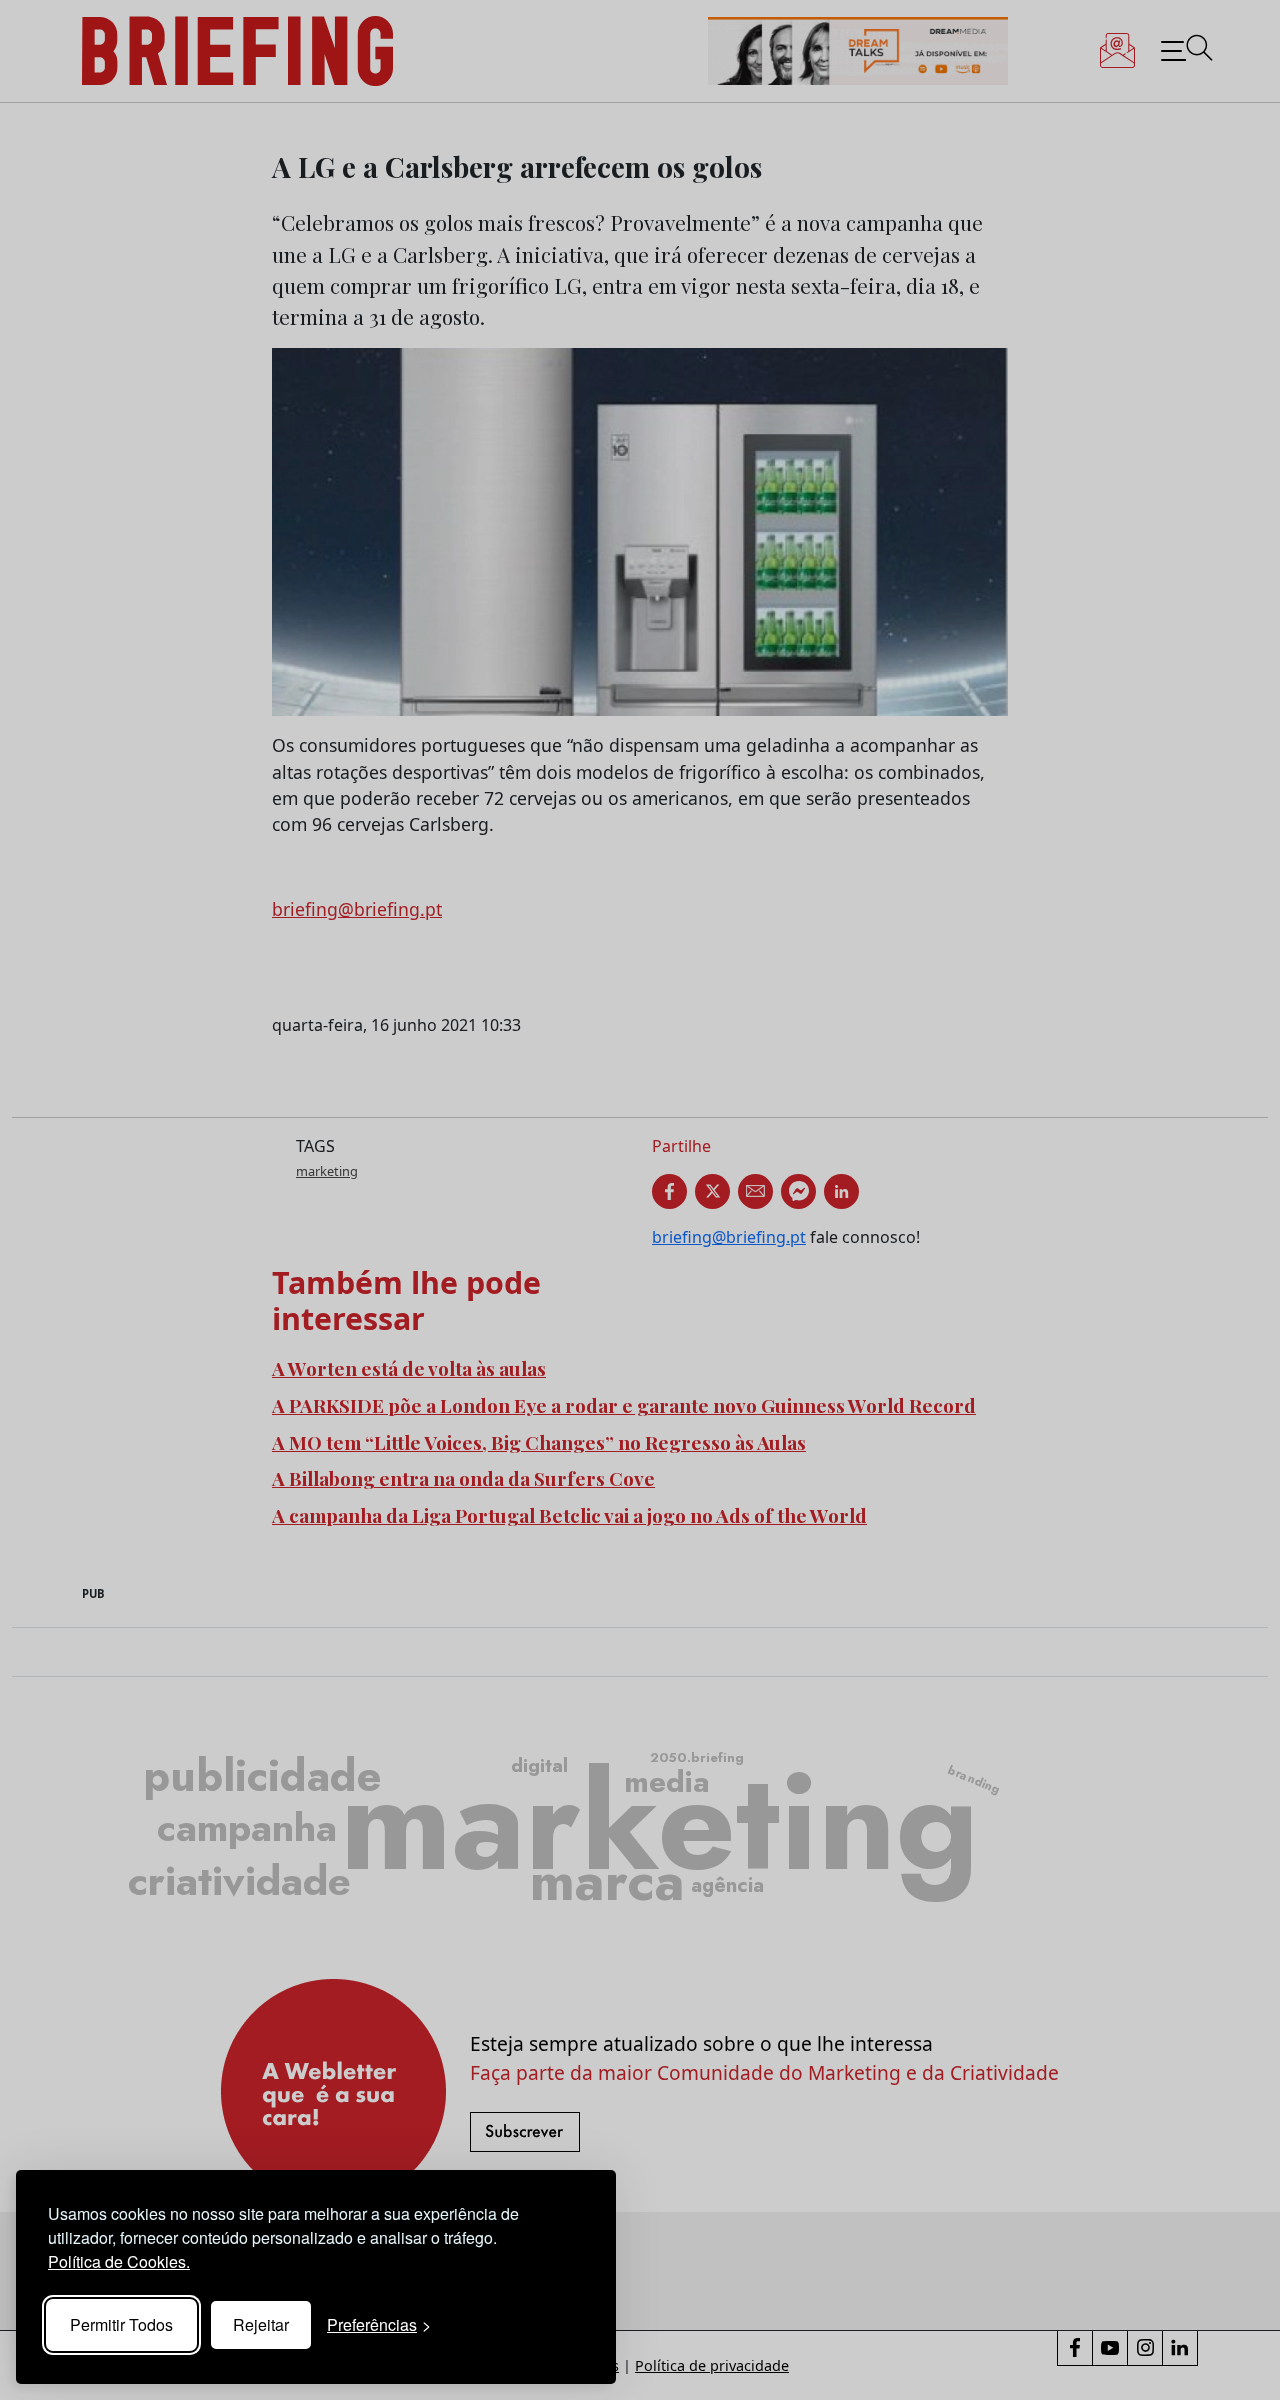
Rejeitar (261, 2324)
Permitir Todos (121, 2324)
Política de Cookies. (119, 2261)
